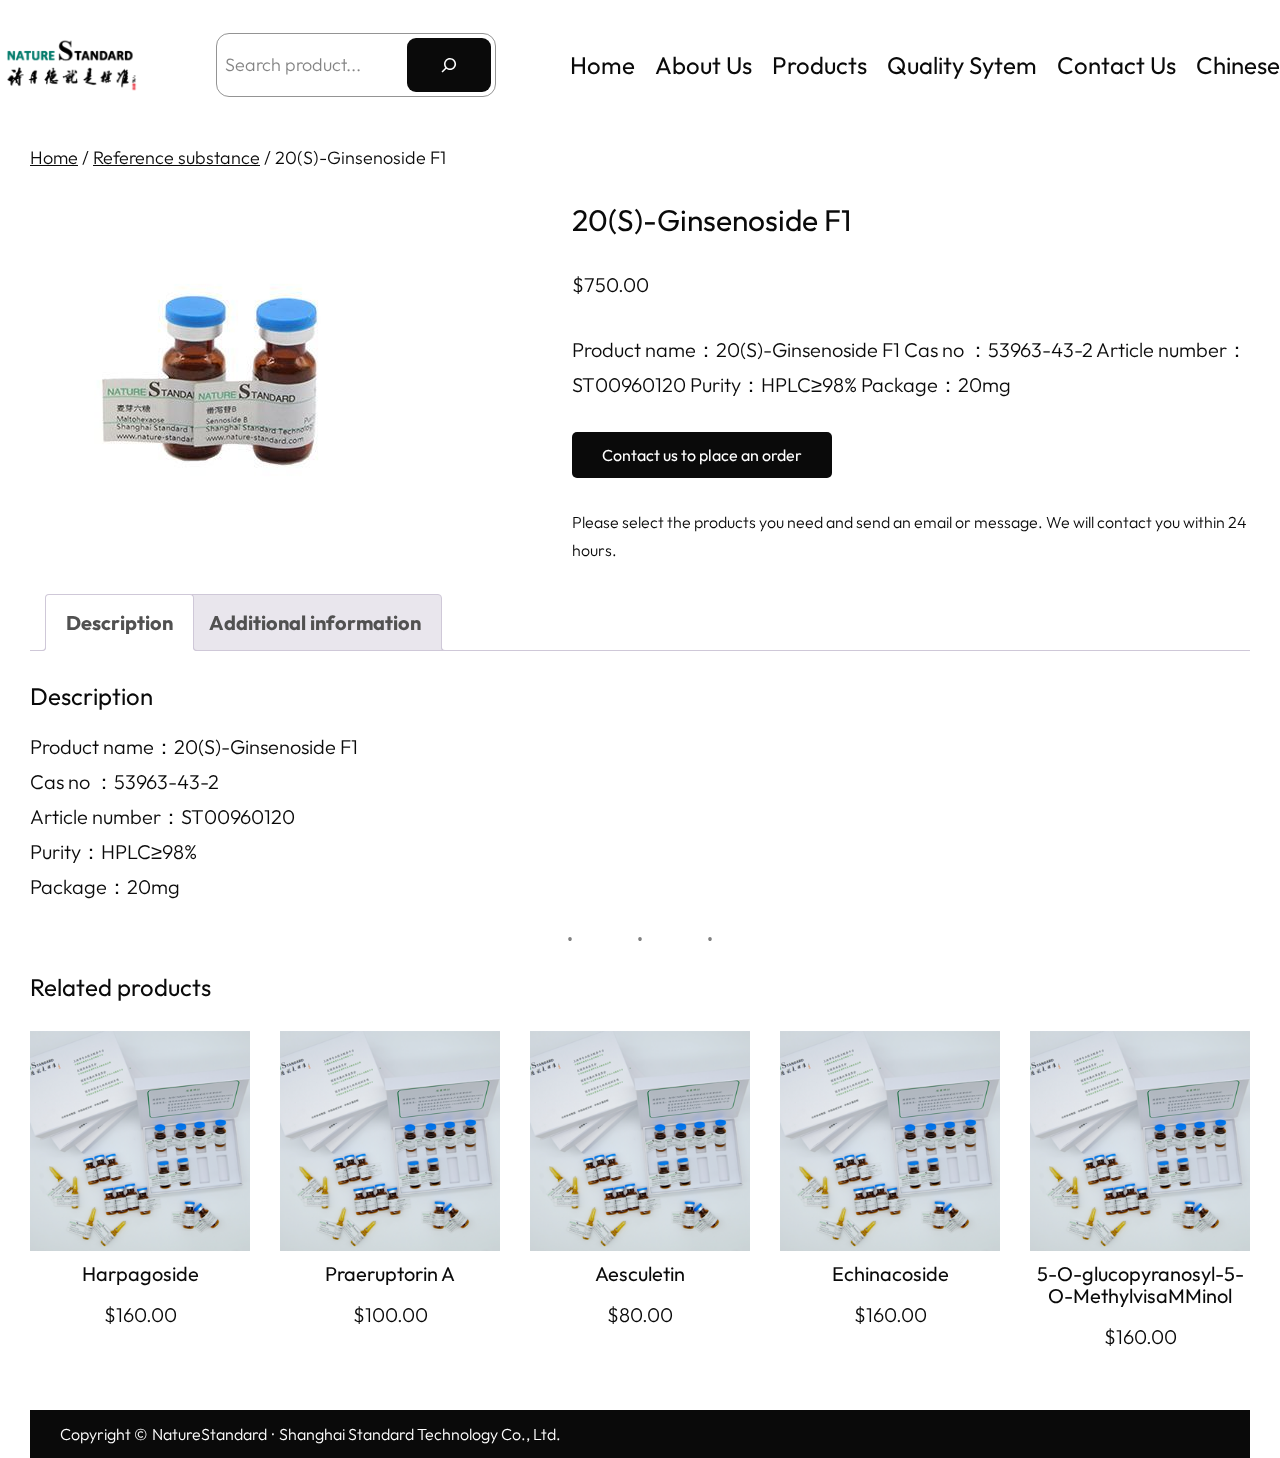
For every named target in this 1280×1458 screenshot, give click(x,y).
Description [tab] (119, 622)
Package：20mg (105, 886)
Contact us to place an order (702, 455)
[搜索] (449, 65)
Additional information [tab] (315, 622)
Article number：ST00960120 (162, 816)
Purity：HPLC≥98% (113, 851)
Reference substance (176, 157)
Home (602, 65)
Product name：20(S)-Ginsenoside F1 (194, 746)
